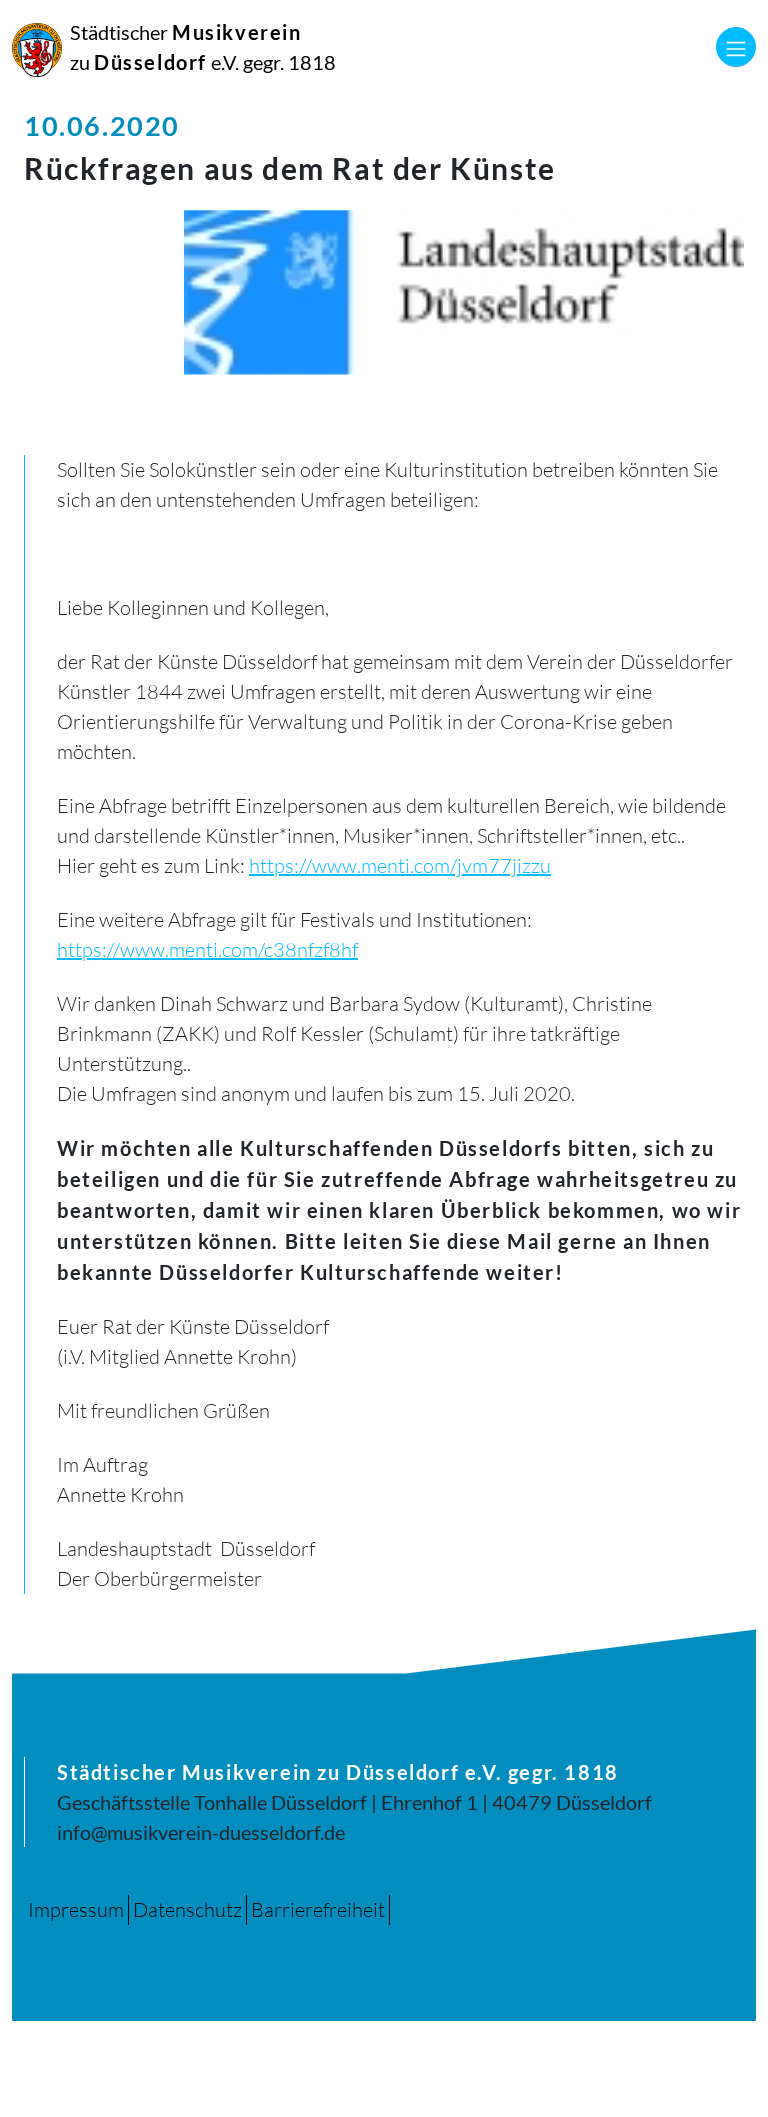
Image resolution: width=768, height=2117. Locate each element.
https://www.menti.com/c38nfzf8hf (207, 949)
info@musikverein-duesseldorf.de (201, 1832)
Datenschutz (187, 1909)
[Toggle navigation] (736, 47)
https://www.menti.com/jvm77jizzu (400, 865)
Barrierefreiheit (318, 1909)
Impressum (76, 1909)
